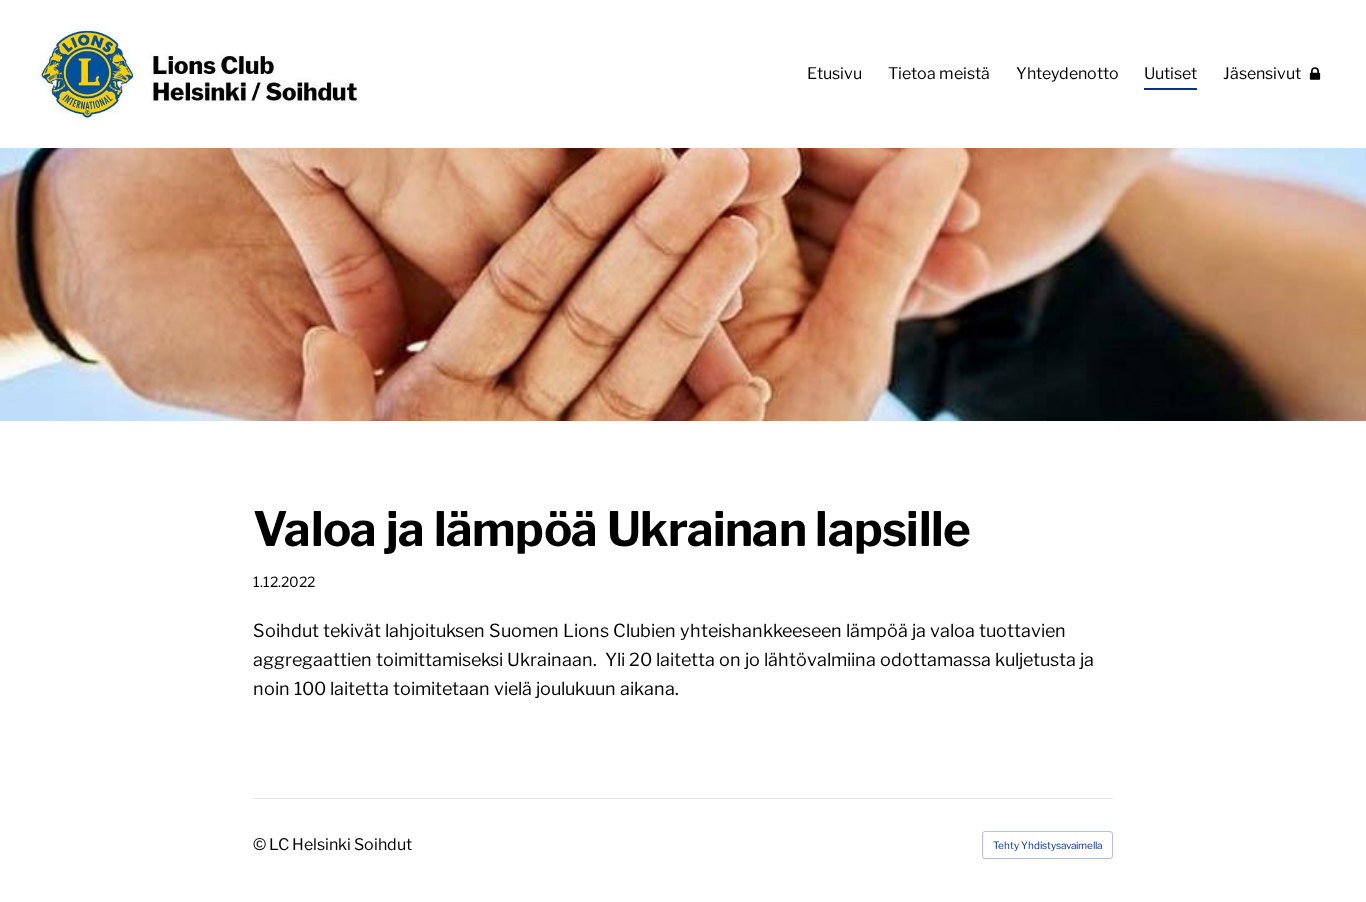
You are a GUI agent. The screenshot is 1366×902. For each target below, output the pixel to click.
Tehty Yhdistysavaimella (1047, 845)
